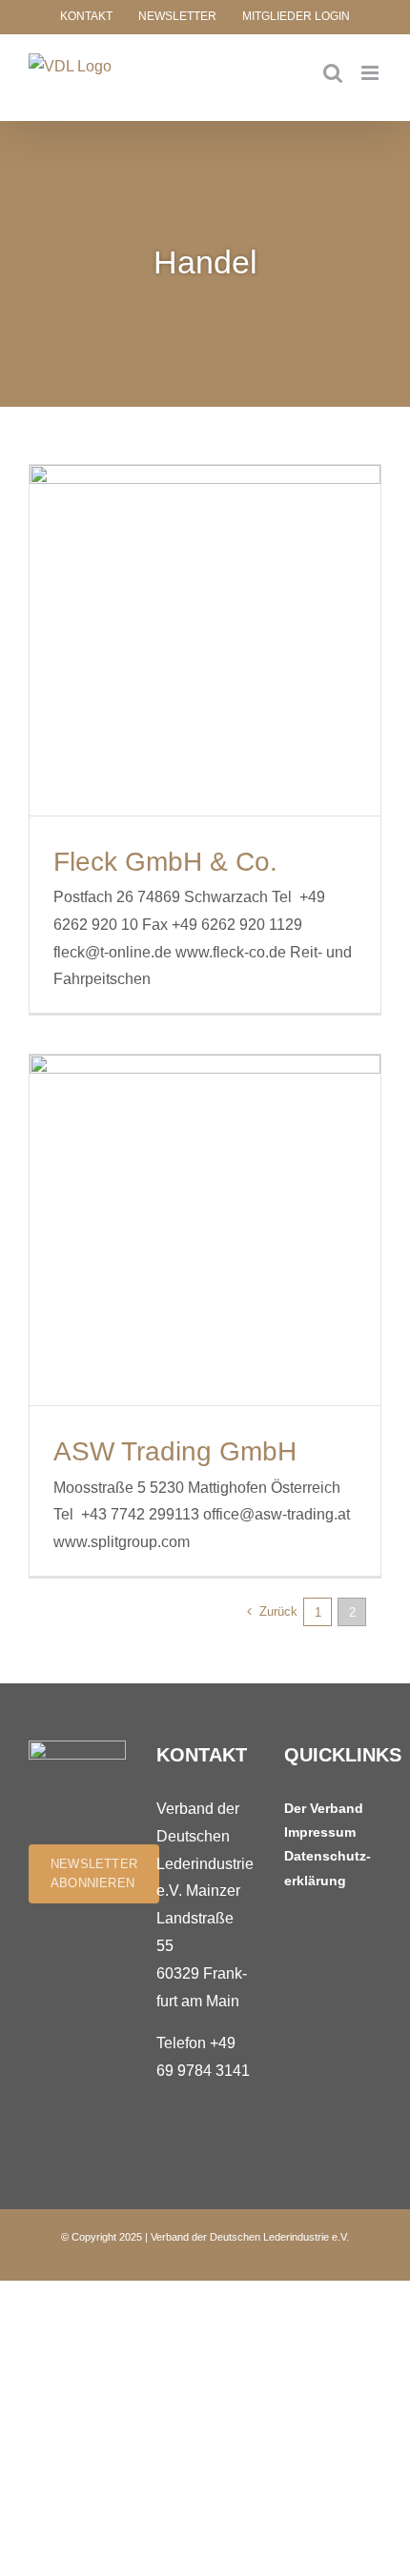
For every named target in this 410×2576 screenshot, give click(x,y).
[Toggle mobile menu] (371, 73)
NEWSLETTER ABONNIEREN (94, 1873)
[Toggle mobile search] (333, 73)
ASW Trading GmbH (175, 1451)
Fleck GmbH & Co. (165, 862)
